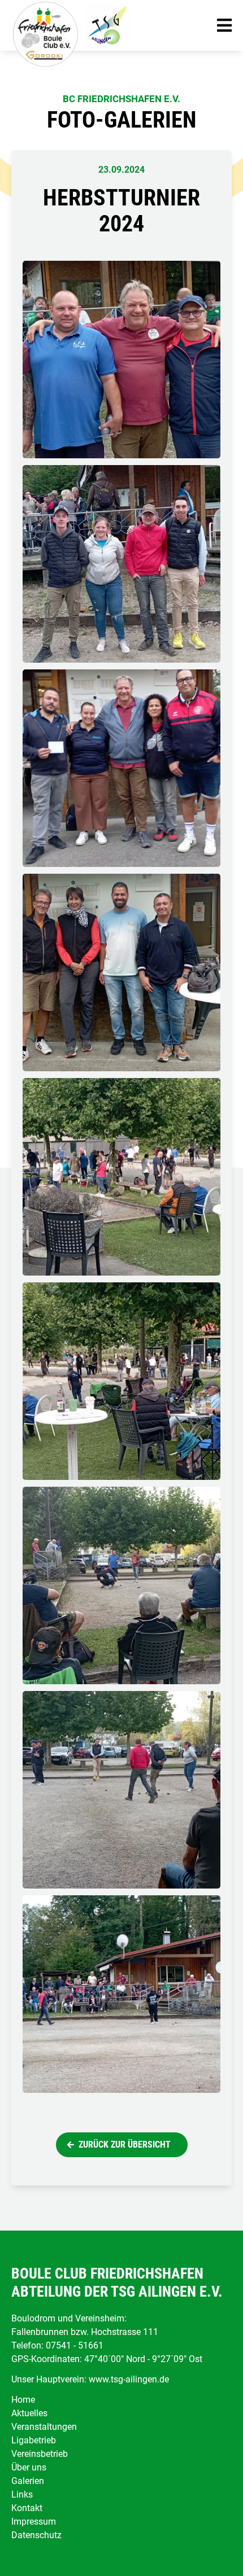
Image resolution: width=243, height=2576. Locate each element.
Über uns (29, 2467)
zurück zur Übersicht (125, 2145)
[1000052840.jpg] (121, 1585)
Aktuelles (29, 2413)
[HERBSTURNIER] (121, 1177)
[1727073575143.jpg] (121, 1994)
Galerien (28, 2481)
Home (23, 2400)
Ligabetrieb (34, 2440)
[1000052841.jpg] (121, 1790)
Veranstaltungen (44, 2427)
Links (22, 2494)
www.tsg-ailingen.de (129, 2379)
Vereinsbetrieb (40, 2454)
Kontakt (27, 2508)
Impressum (34, 2522)
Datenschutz (36, 2535)
